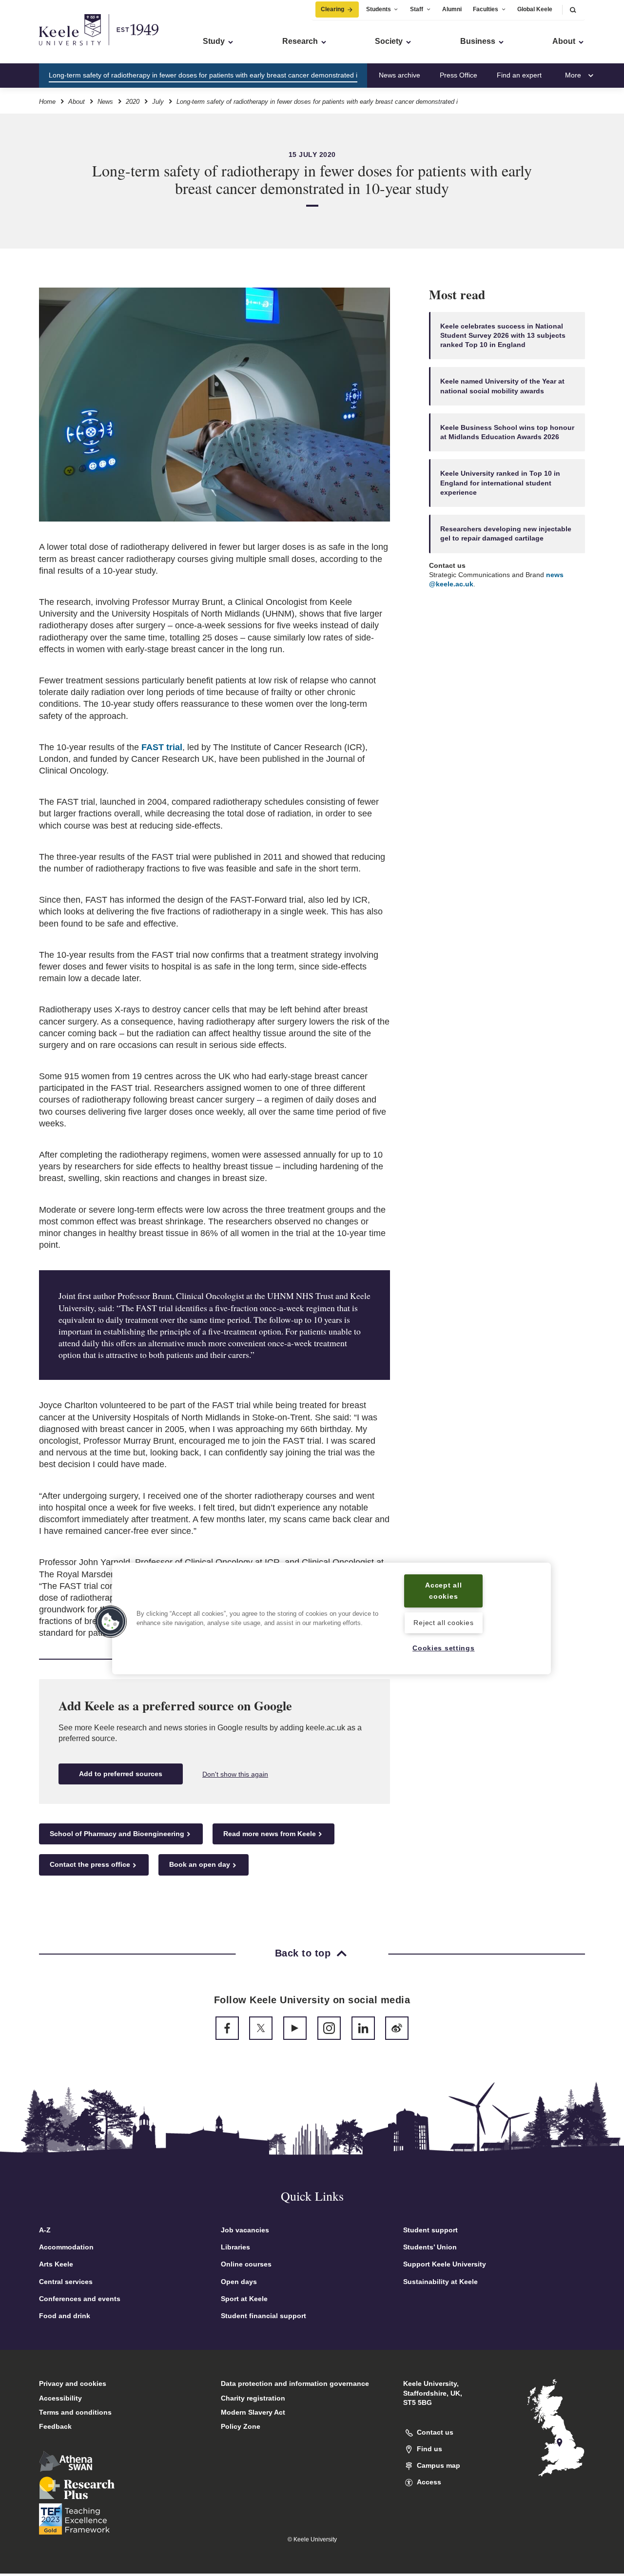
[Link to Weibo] (397, 2028)
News (105, 102)
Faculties (486, 9)
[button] (573, 10)
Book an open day (200, 1864)
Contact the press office (90, 1864)
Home (47, 102)
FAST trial (162, 747)
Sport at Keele (244, 2299)
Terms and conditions (75, 2412)
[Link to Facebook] (227, 2028)
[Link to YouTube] (295, 2028)
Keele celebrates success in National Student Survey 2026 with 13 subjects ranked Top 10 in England (503, 336)
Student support (430, 2230)
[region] (331, 1618)
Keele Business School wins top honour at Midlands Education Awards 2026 (507, 432)
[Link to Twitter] (261, 2028)
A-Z (45, 2230)
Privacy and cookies (73, 2383)
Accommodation (66, 2247)
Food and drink (65, 2316)
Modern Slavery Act (253, 2412)
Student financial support (263, 2316)
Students (379, 9)
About (77, 102)
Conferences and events (80, 2299)
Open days (239, 2282)
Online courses (246, 2264)
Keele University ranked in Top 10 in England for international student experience (500, 483)
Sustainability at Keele (440, 2282)
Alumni (452, 9)
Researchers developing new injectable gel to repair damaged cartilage (506, 533)
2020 (133, 102)
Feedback (55, 2426)
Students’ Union (430, 2247)
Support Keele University (445, 2264)
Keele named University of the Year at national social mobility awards (502, 386)
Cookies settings (444, 1648)
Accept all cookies (443, 1591)
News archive (400, 75)
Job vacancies (245, 2230)
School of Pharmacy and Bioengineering (117, 1834)
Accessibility (60, 2398)
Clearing (332, 9)
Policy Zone (241, 2426)
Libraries (235, 2247)
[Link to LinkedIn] (363, 2028)
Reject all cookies (443, 1623)
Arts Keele (56, 2264)
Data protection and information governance (295, 2383)
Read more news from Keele (270, 1834)
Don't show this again (235, 1774)
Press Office (458, 75)
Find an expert (519, 75)
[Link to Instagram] (329, 2028)
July (158, 102)
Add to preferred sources (121, 1774)
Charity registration (253, 2398)
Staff (417, 9)
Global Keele (535, 9)
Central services (66, 2282)
